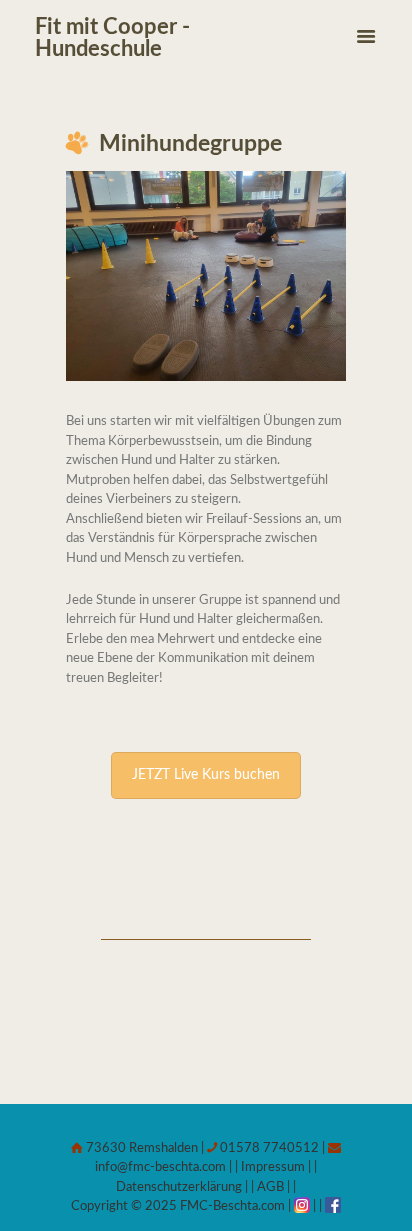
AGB (270, 1187)
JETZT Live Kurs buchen (206, 775)
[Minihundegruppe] (206, 276)
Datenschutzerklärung (179, 1187)
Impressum (271, 1167)
